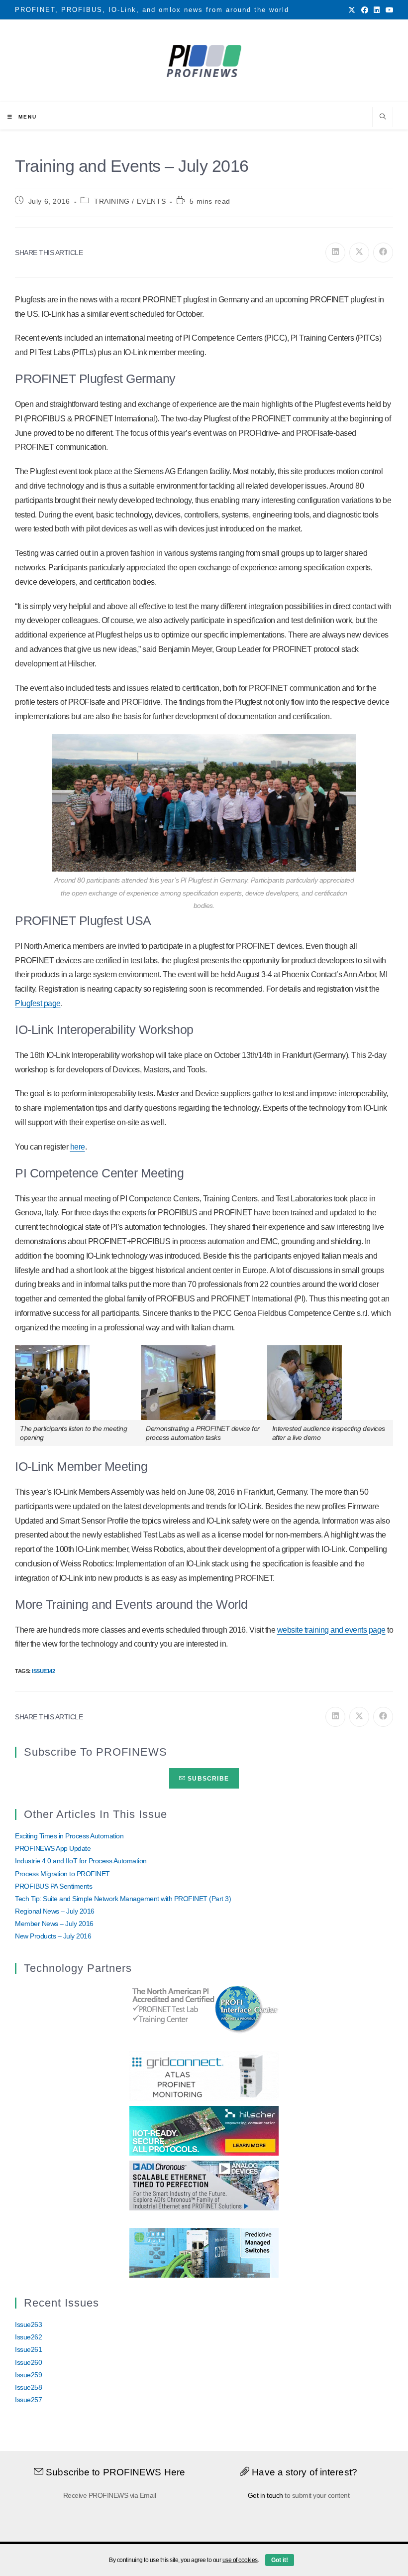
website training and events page (331, 1630)
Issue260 (28, 2362)
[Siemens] (204, 2008)
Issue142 (43, 1671)
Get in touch (265, 2495)
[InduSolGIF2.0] (204, 2252)
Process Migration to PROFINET (62, 1874)
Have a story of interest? (303, 2472)
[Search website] (383, 118)
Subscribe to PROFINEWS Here (114, 2472)
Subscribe (207, 1779)
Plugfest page (38, 1003)
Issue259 (28, 2375)
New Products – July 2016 (53, 1936)
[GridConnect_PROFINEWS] (204, 2075)
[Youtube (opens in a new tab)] (388, 10)
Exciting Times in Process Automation (69, 1836)
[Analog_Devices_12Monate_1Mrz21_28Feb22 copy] (204, 2185)
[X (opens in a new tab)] (352, 10)
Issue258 (28, 2387)
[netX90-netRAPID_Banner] (204, 2130)
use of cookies (240, 2560)
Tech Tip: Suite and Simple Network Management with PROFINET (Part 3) (123, 1899)
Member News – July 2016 (54, 1924)
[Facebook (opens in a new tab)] (365, 10)
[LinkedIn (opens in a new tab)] (377, 10)
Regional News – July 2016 (55, 1911)
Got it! (280, 2560)
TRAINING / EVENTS (130, 201)
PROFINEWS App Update (53, 1848)
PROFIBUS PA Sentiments (53, 1886)
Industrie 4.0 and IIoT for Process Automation (81, 1861)
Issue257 (28, 2400)
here (78, 1147)
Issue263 (28, 2324)
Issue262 (28, 2337)
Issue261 (28, 2349)
